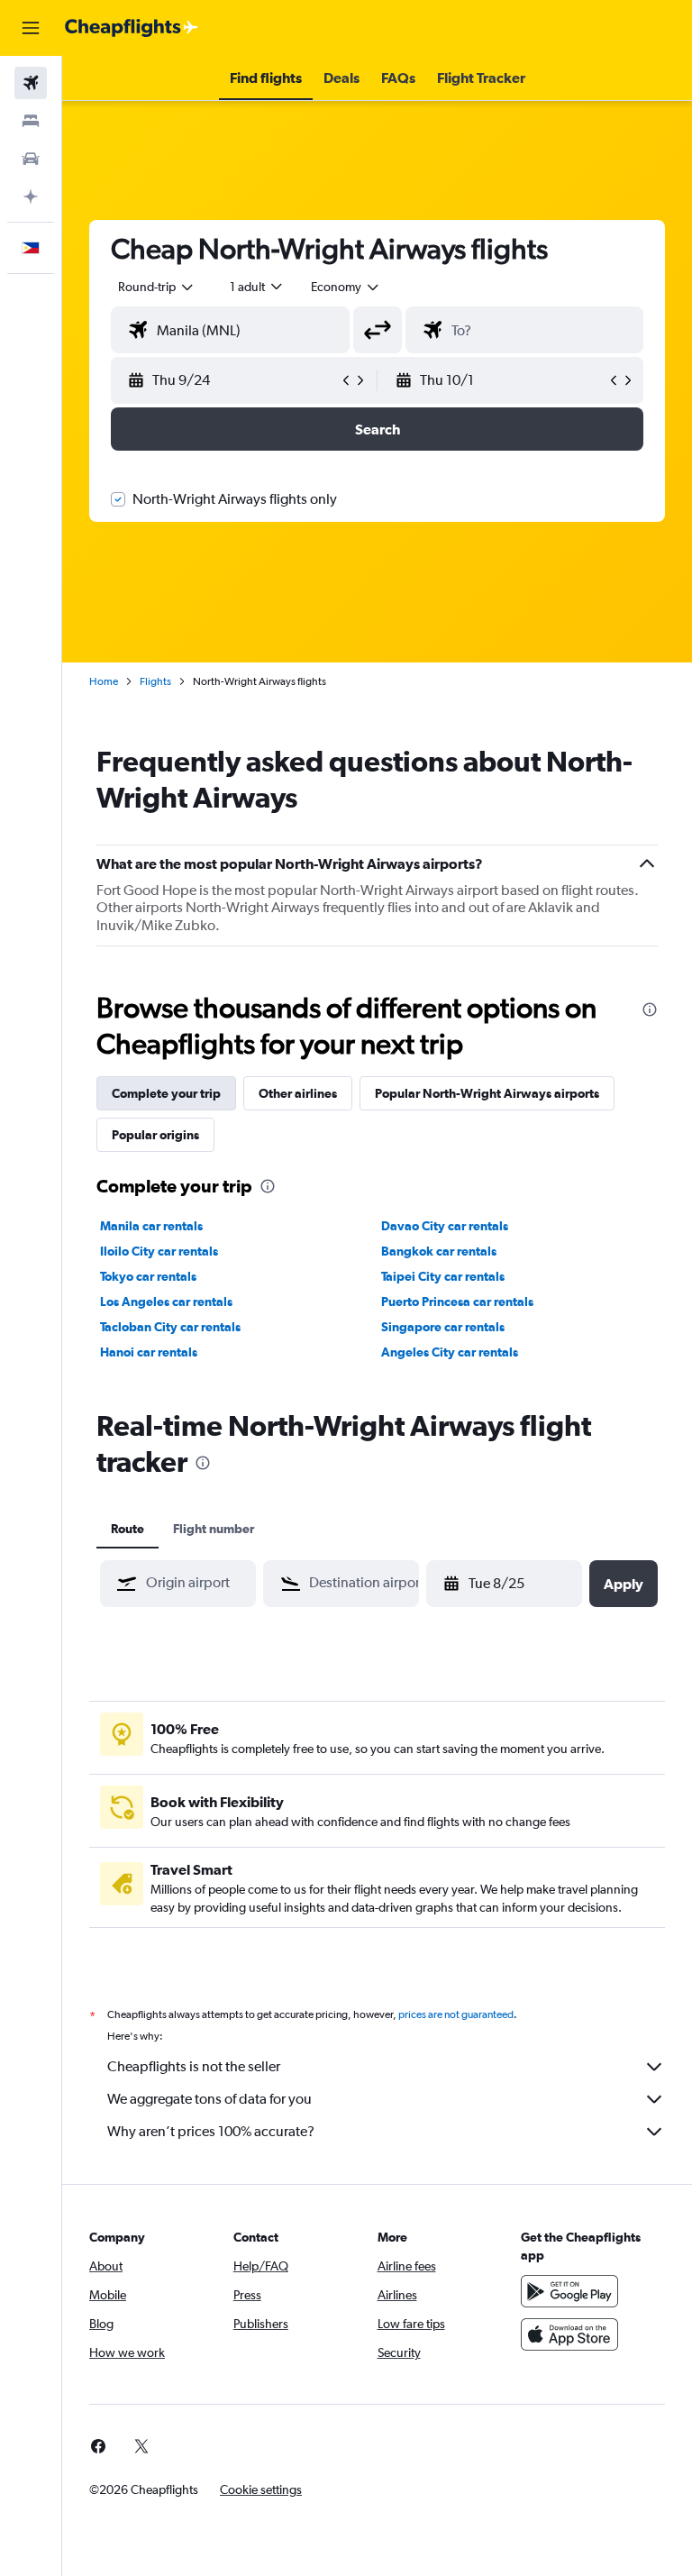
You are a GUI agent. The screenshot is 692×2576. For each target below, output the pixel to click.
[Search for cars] (31, 159)
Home (104, 681)
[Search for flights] (31, 83)
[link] (98, 2446)
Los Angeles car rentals (166, 1302)
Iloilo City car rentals (159, 1251)
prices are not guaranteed (456, 2014)
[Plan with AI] (31, 196)
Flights (155, 681)
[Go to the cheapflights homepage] (132, 28)
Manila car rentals (151, 1226)
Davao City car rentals (445, 1226)
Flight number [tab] (214, 1529)
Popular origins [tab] (155, 1135)
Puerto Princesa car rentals (457, 1302)
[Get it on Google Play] (569, 2291)
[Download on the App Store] (569, 2334)
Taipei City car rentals (443, 1276)
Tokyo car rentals (148, 1276)
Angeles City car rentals (450, 1352)
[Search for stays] (31, 121)
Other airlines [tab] (298, 1093)
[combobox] (346, 287)
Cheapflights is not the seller (194, 2066)
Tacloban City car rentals (170, 1327)
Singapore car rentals (443, 1327)
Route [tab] (127, 1529)
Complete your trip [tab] (166, 1093)
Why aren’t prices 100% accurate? (211, 2131)
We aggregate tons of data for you (209, 2099)
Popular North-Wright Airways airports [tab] (487, 1093)
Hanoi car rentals (149, 1352)
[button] (31, 28)
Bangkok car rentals (439, 1251)
